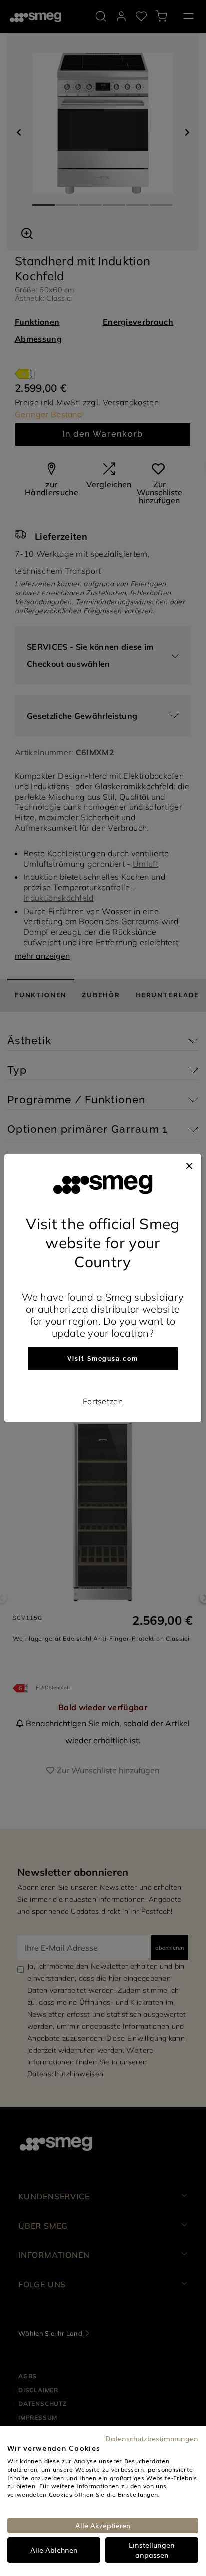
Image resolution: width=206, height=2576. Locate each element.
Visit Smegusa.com (103, 1359)
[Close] (189, 1164)
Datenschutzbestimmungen (152, 2438)
